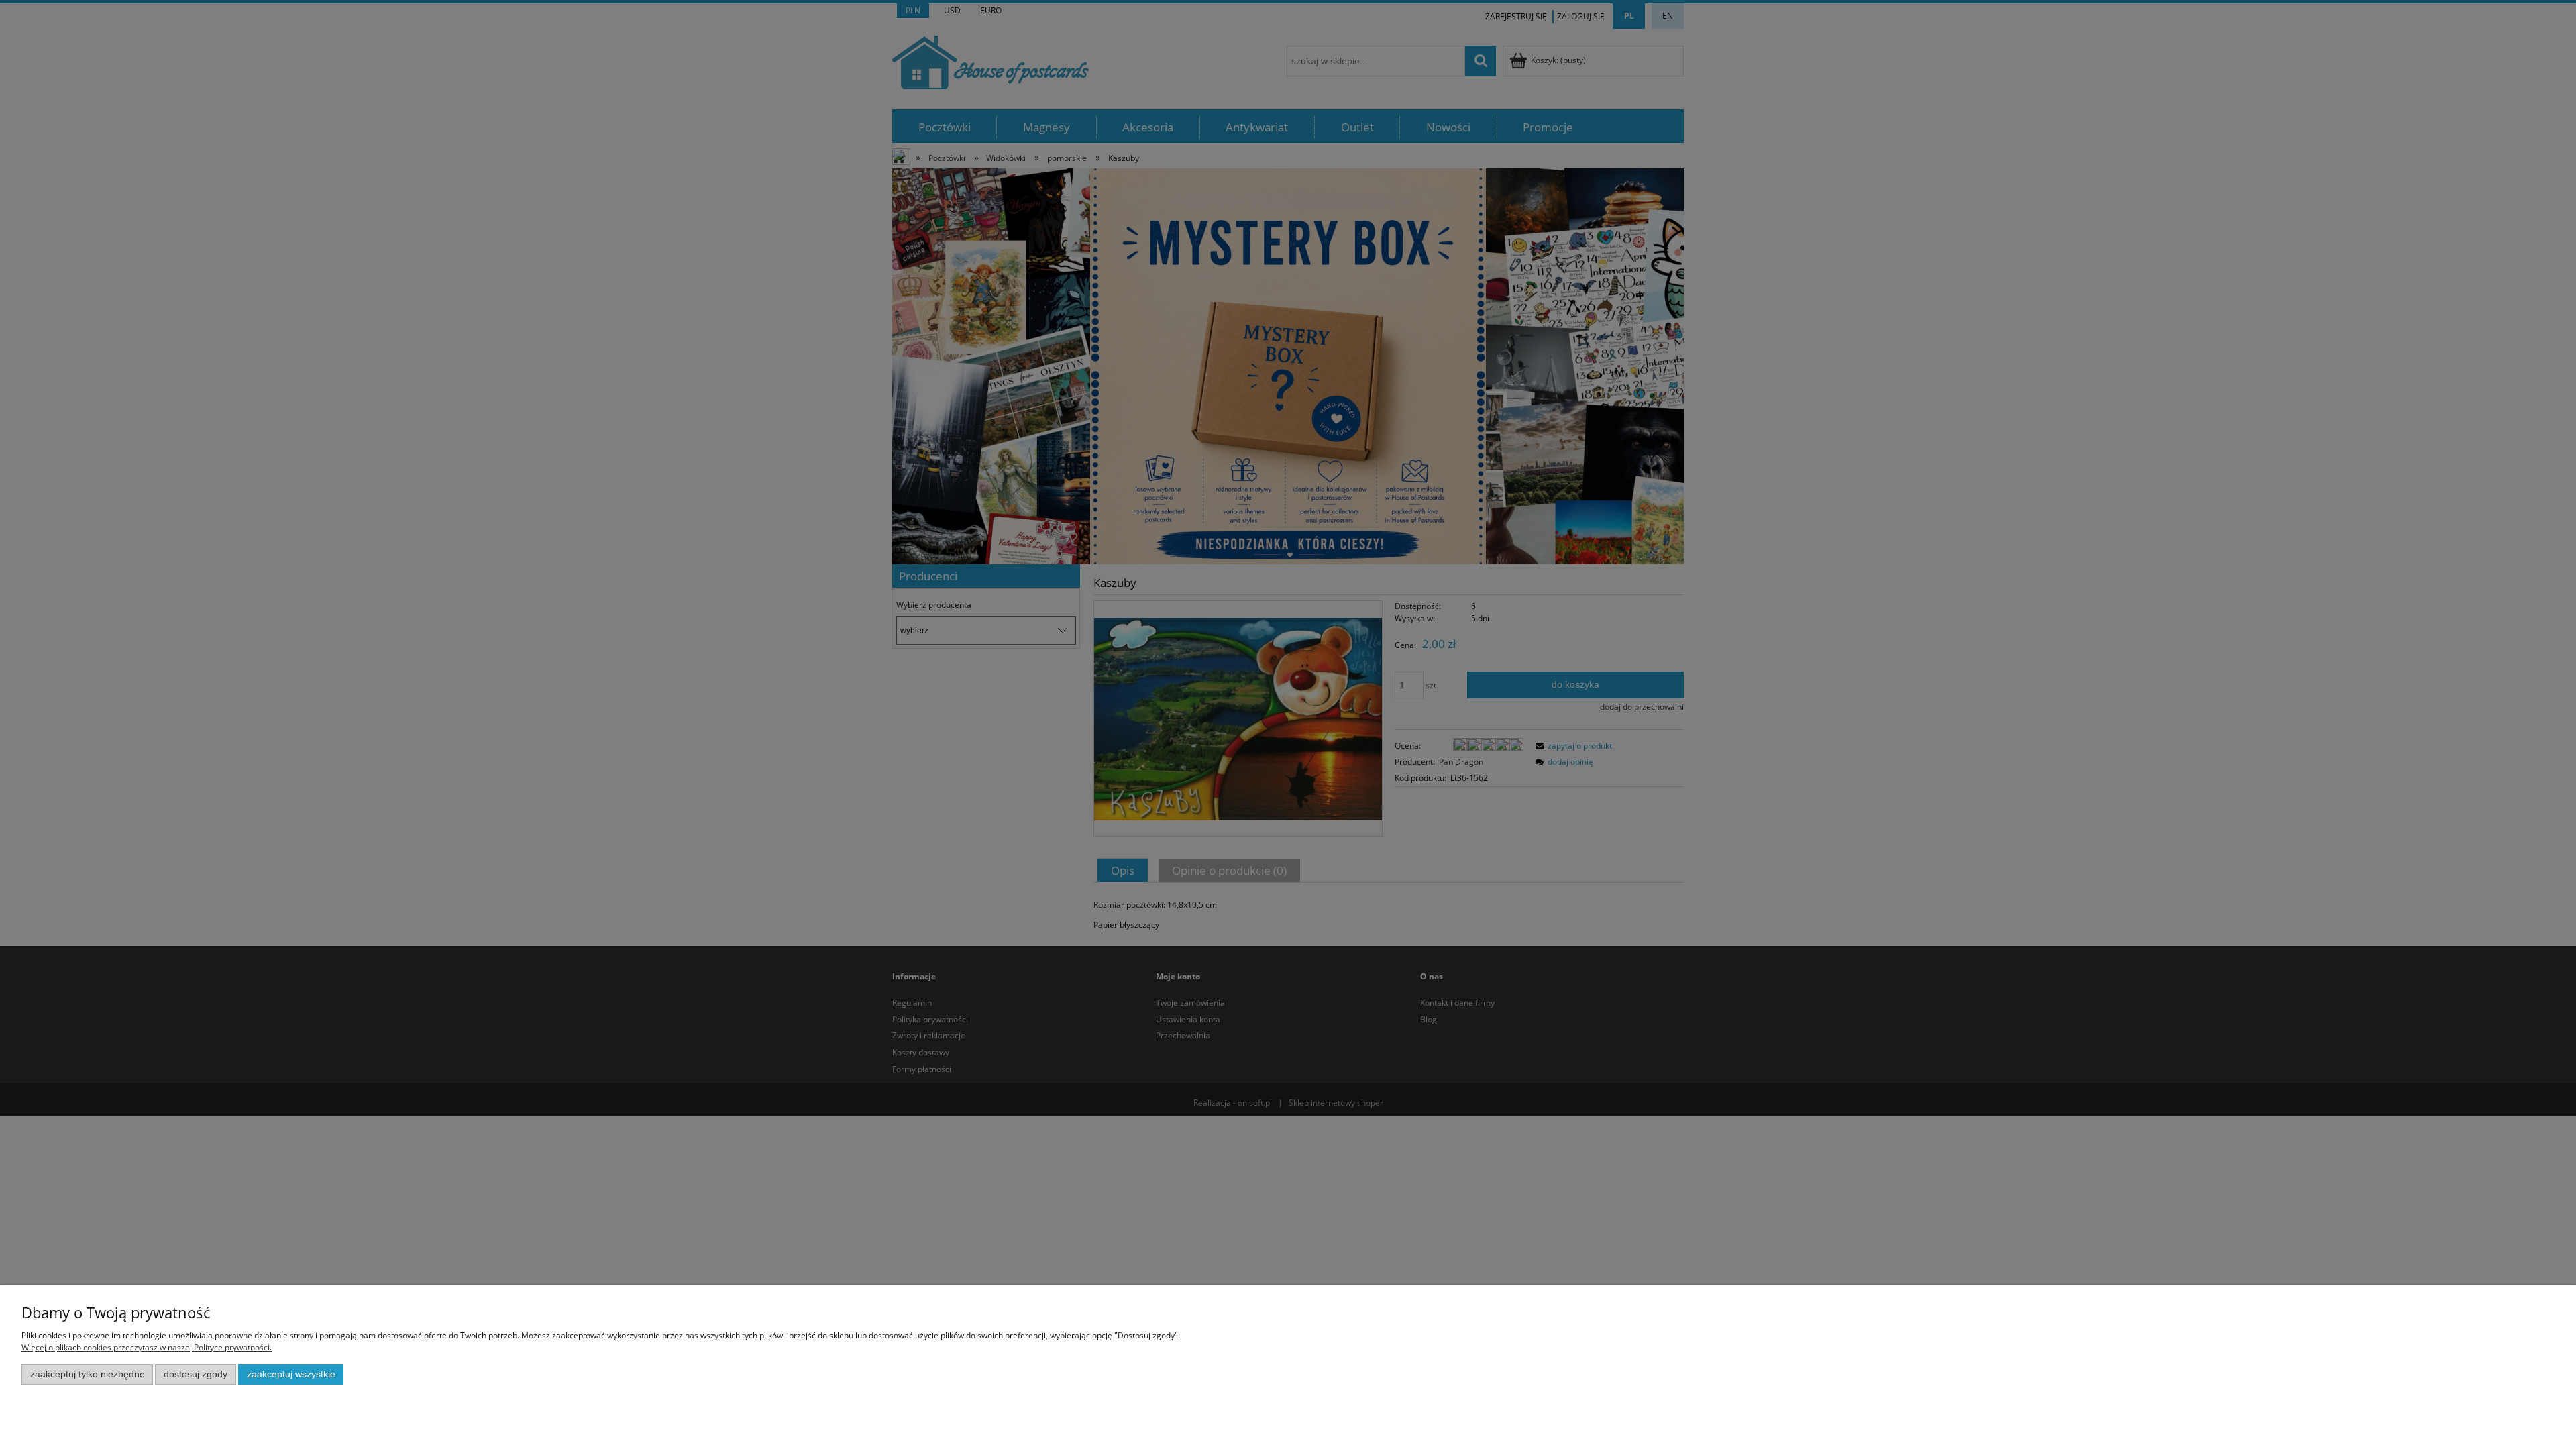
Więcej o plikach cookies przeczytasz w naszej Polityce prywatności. (147, 1347)
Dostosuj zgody (196, 1374)
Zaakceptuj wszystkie (291, 1374)
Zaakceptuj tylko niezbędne (88, 1374)
